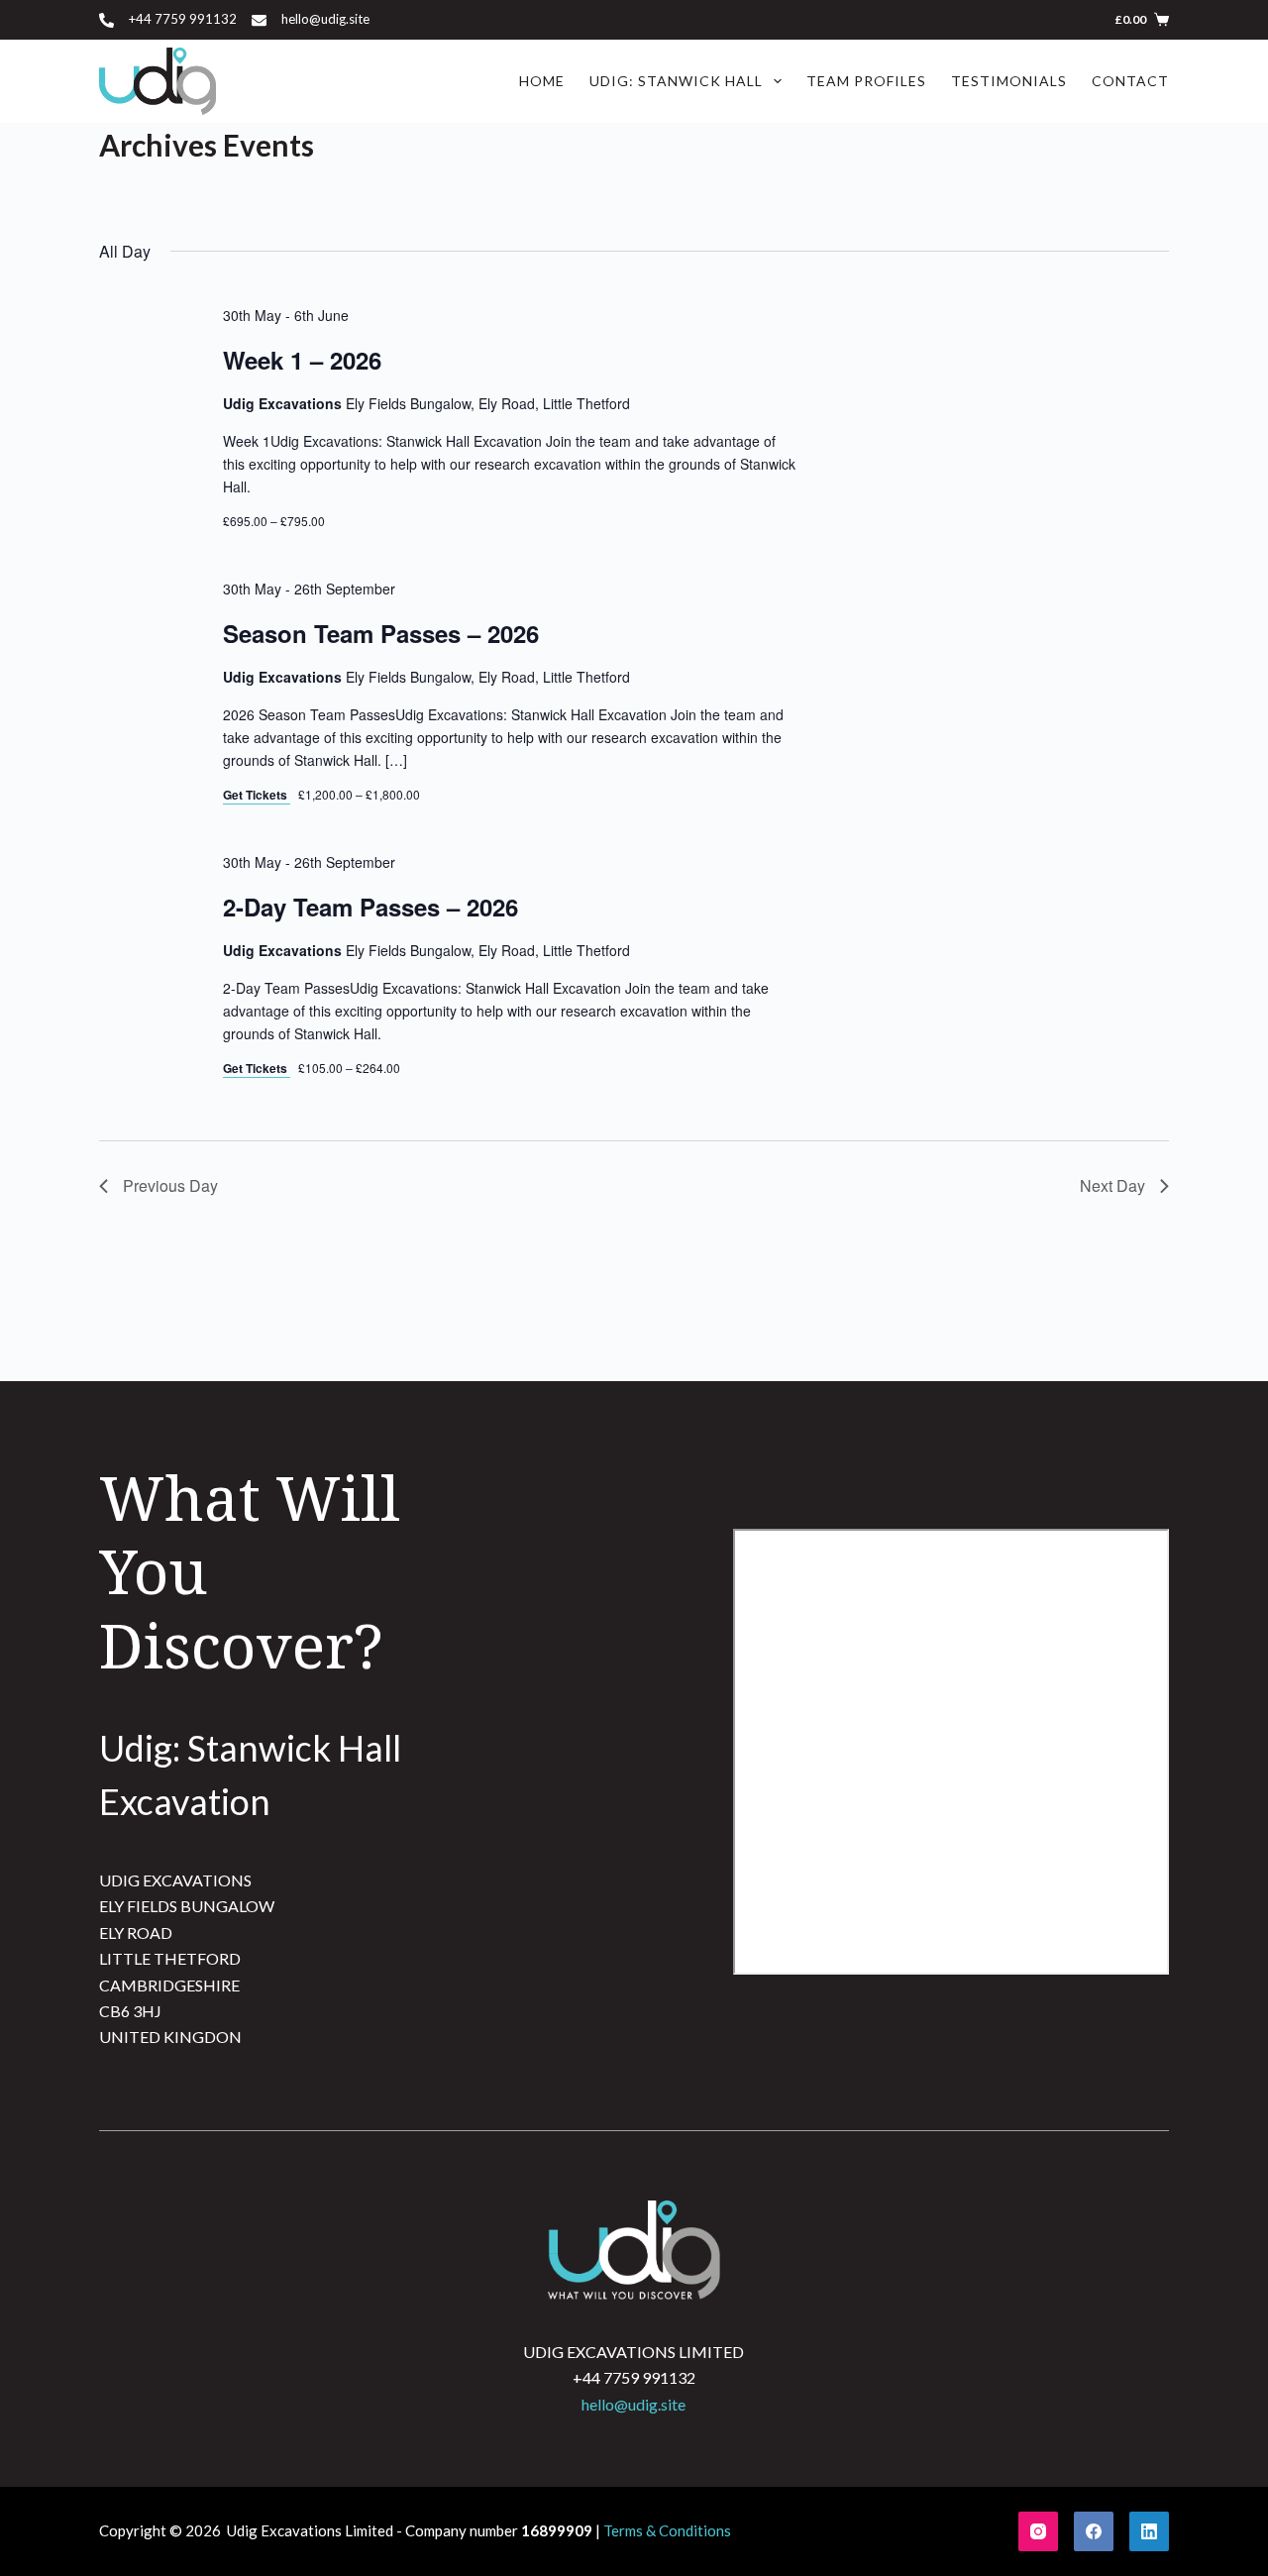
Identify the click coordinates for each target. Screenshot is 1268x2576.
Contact (1130, 81)
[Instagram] (1038, 2531)
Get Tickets (257, 795)
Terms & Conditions (667, 2530)
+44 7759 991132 (183, 19)
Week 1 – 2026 (302, 360)
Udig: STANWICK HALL (676, 81)
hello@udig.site (325, 19)
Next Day (1112, 1185)
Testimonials (1009, 81)
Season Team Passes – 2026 (381, 633)
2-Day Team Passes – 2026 (370, 907)
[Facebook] (1094, 2531)
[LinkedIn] (1149, 2531)
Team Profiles (866, 81)
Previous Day (170, 1185)
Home (542, 81)
